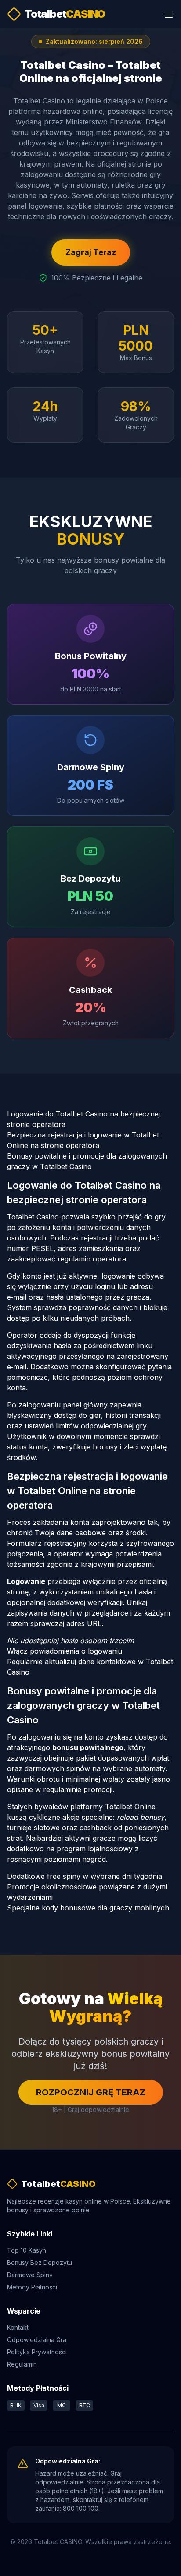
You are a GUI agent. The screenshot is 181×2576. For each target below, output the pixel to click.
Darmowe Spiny (30, 2275)
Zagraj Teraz (91, 252)
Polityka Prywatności (37, 2352)
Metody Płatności (32, 2287)
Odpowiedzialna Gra (37, 2340)
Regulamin (22, 2364)
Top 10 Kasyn (27, 2250)
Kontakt (18, 2327)
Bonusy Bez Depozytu (40, 2262)
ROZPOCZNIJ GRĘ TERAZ (91, 2092)
